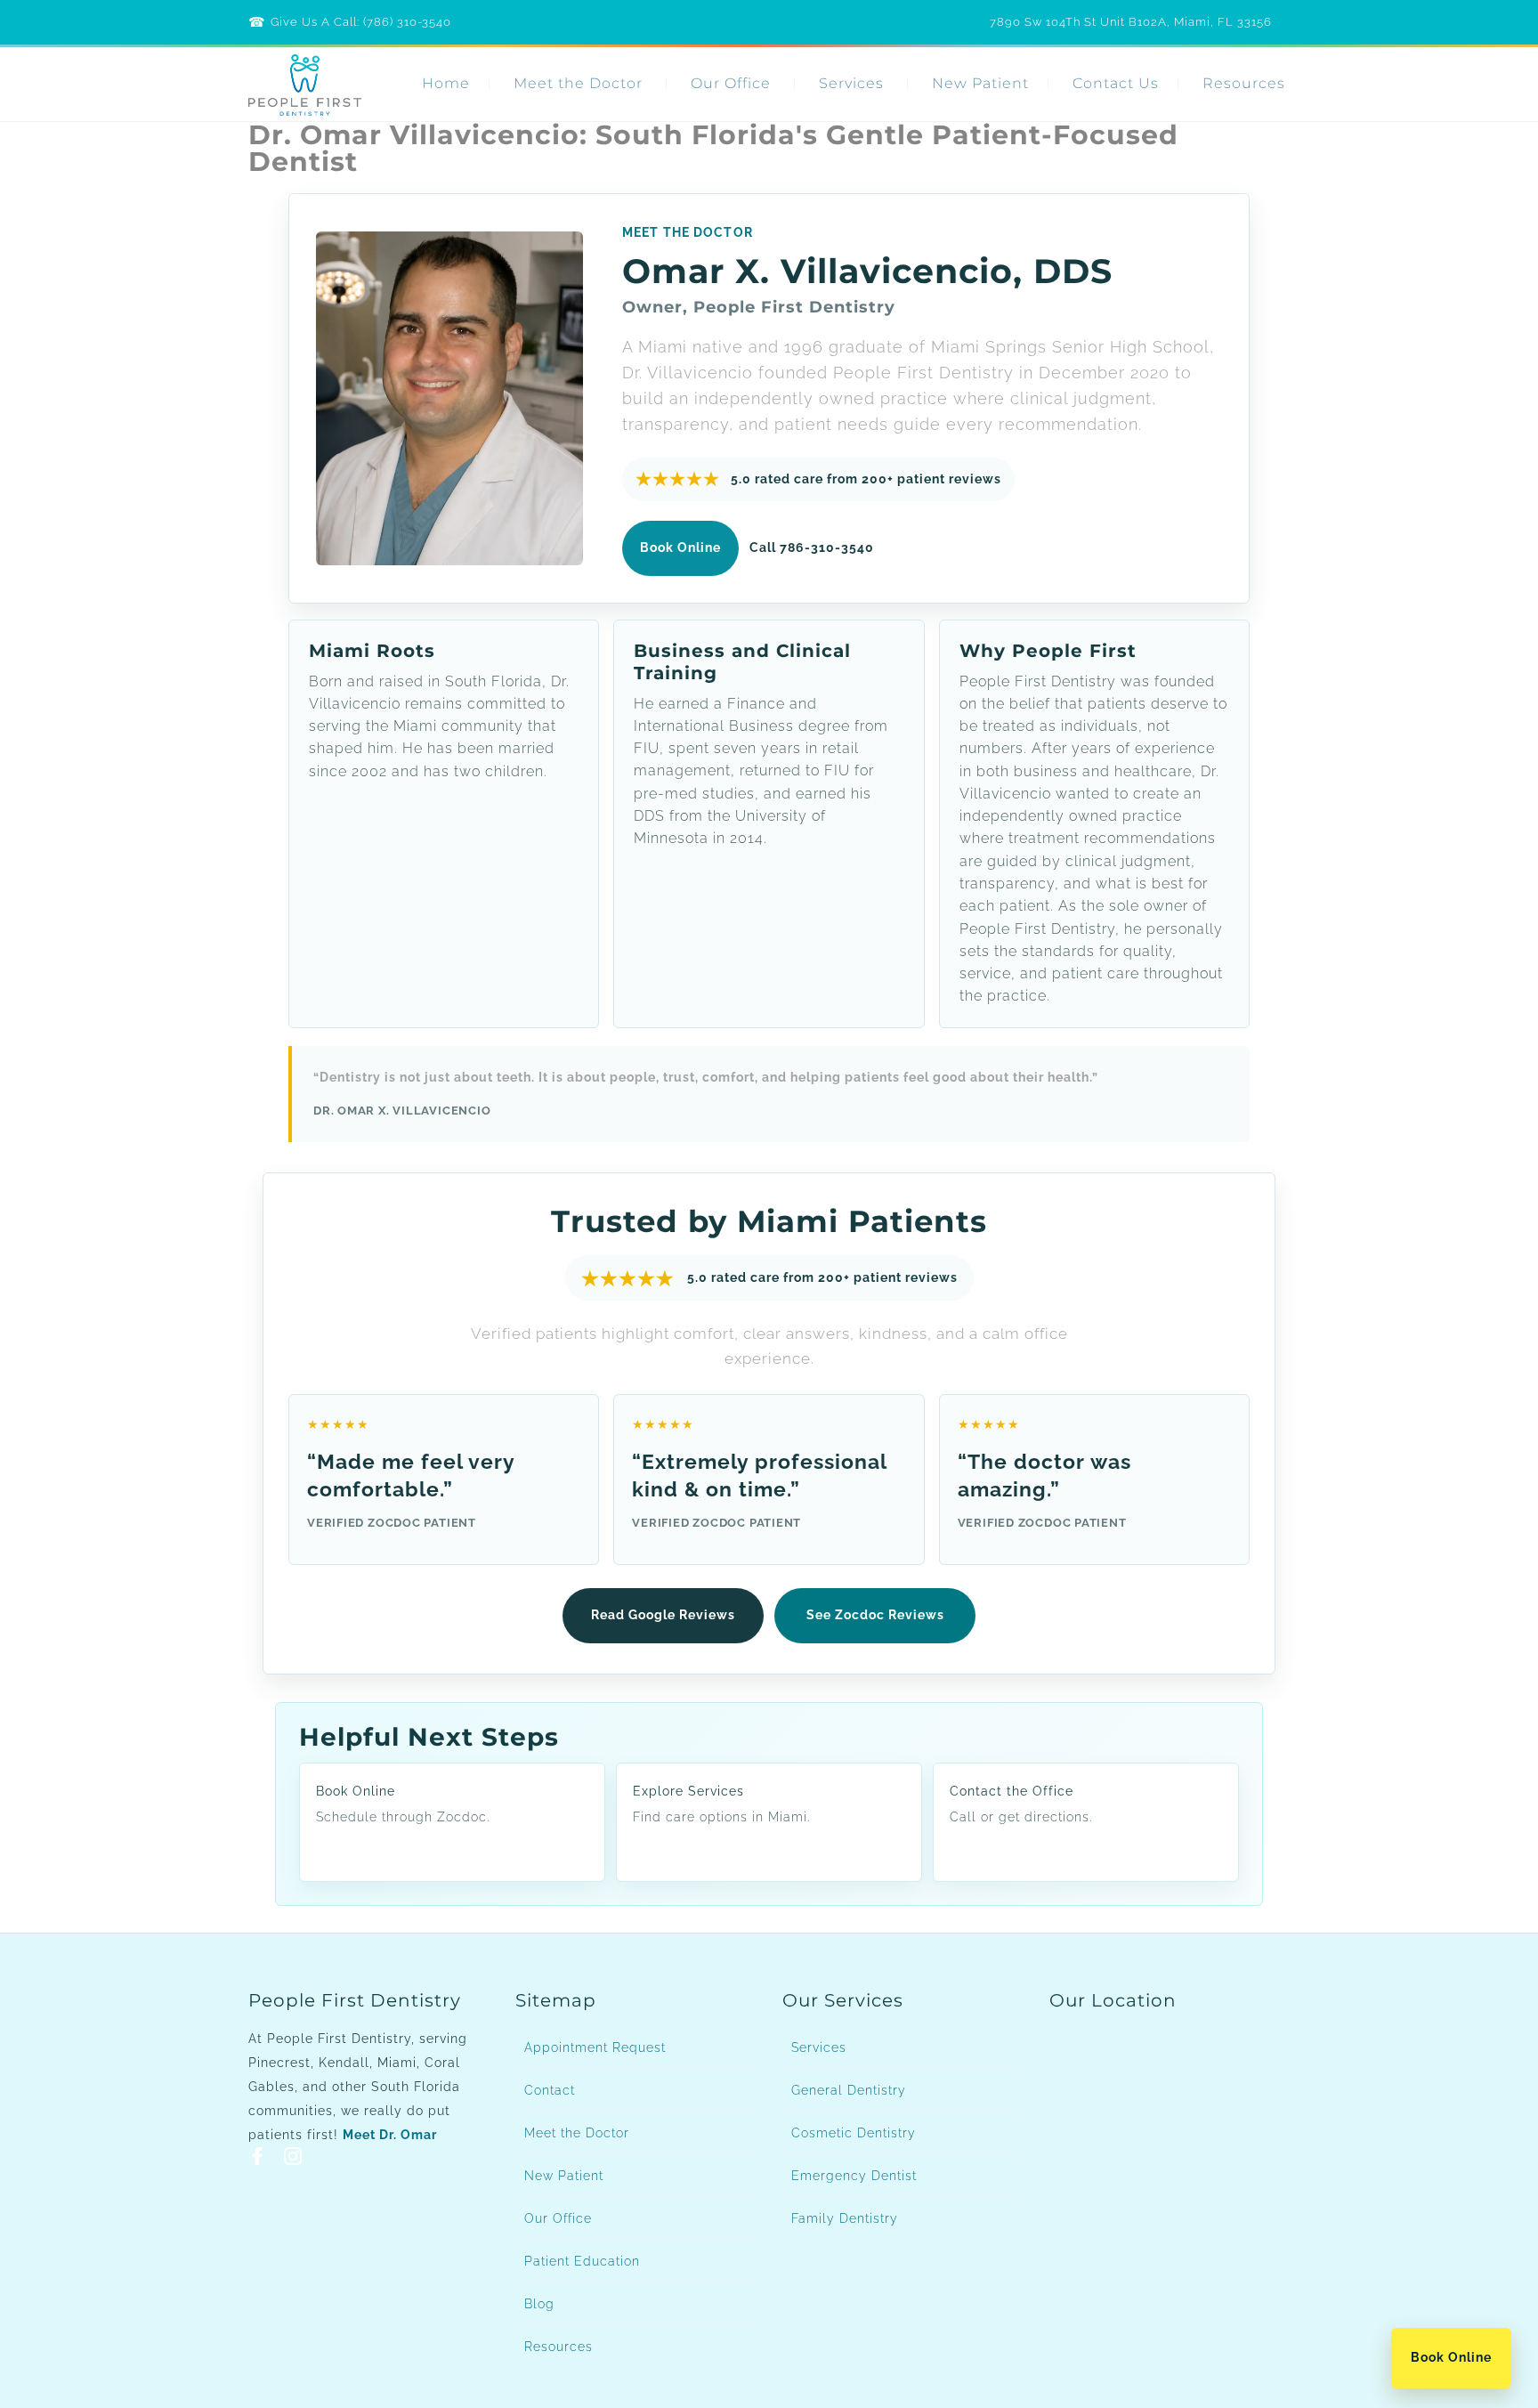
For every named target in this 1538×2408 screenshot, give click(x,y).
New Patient (980, 83)
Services (851, 83)
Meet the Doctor (578, 83)
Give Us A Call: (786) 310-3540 (361, 22)
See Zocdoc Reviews (875, 1615)
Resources (1244, 83)
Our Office (731, 83)
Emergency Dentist (854, 2176)
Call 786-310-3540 (812, 547)
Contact (550, 2090)
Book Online (1451, 2357)
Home (446, 83)
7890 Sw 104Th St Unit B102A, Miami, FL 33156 (1131, 22)
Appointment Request (595, 2047)
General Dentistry (849, 2090)
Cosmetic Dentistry (854, 2133)
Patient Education (582, 2261)
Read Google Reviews (663, 1615)
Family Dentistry (845, 2218)
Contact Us (1116, 83)
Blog (539, 2304)
